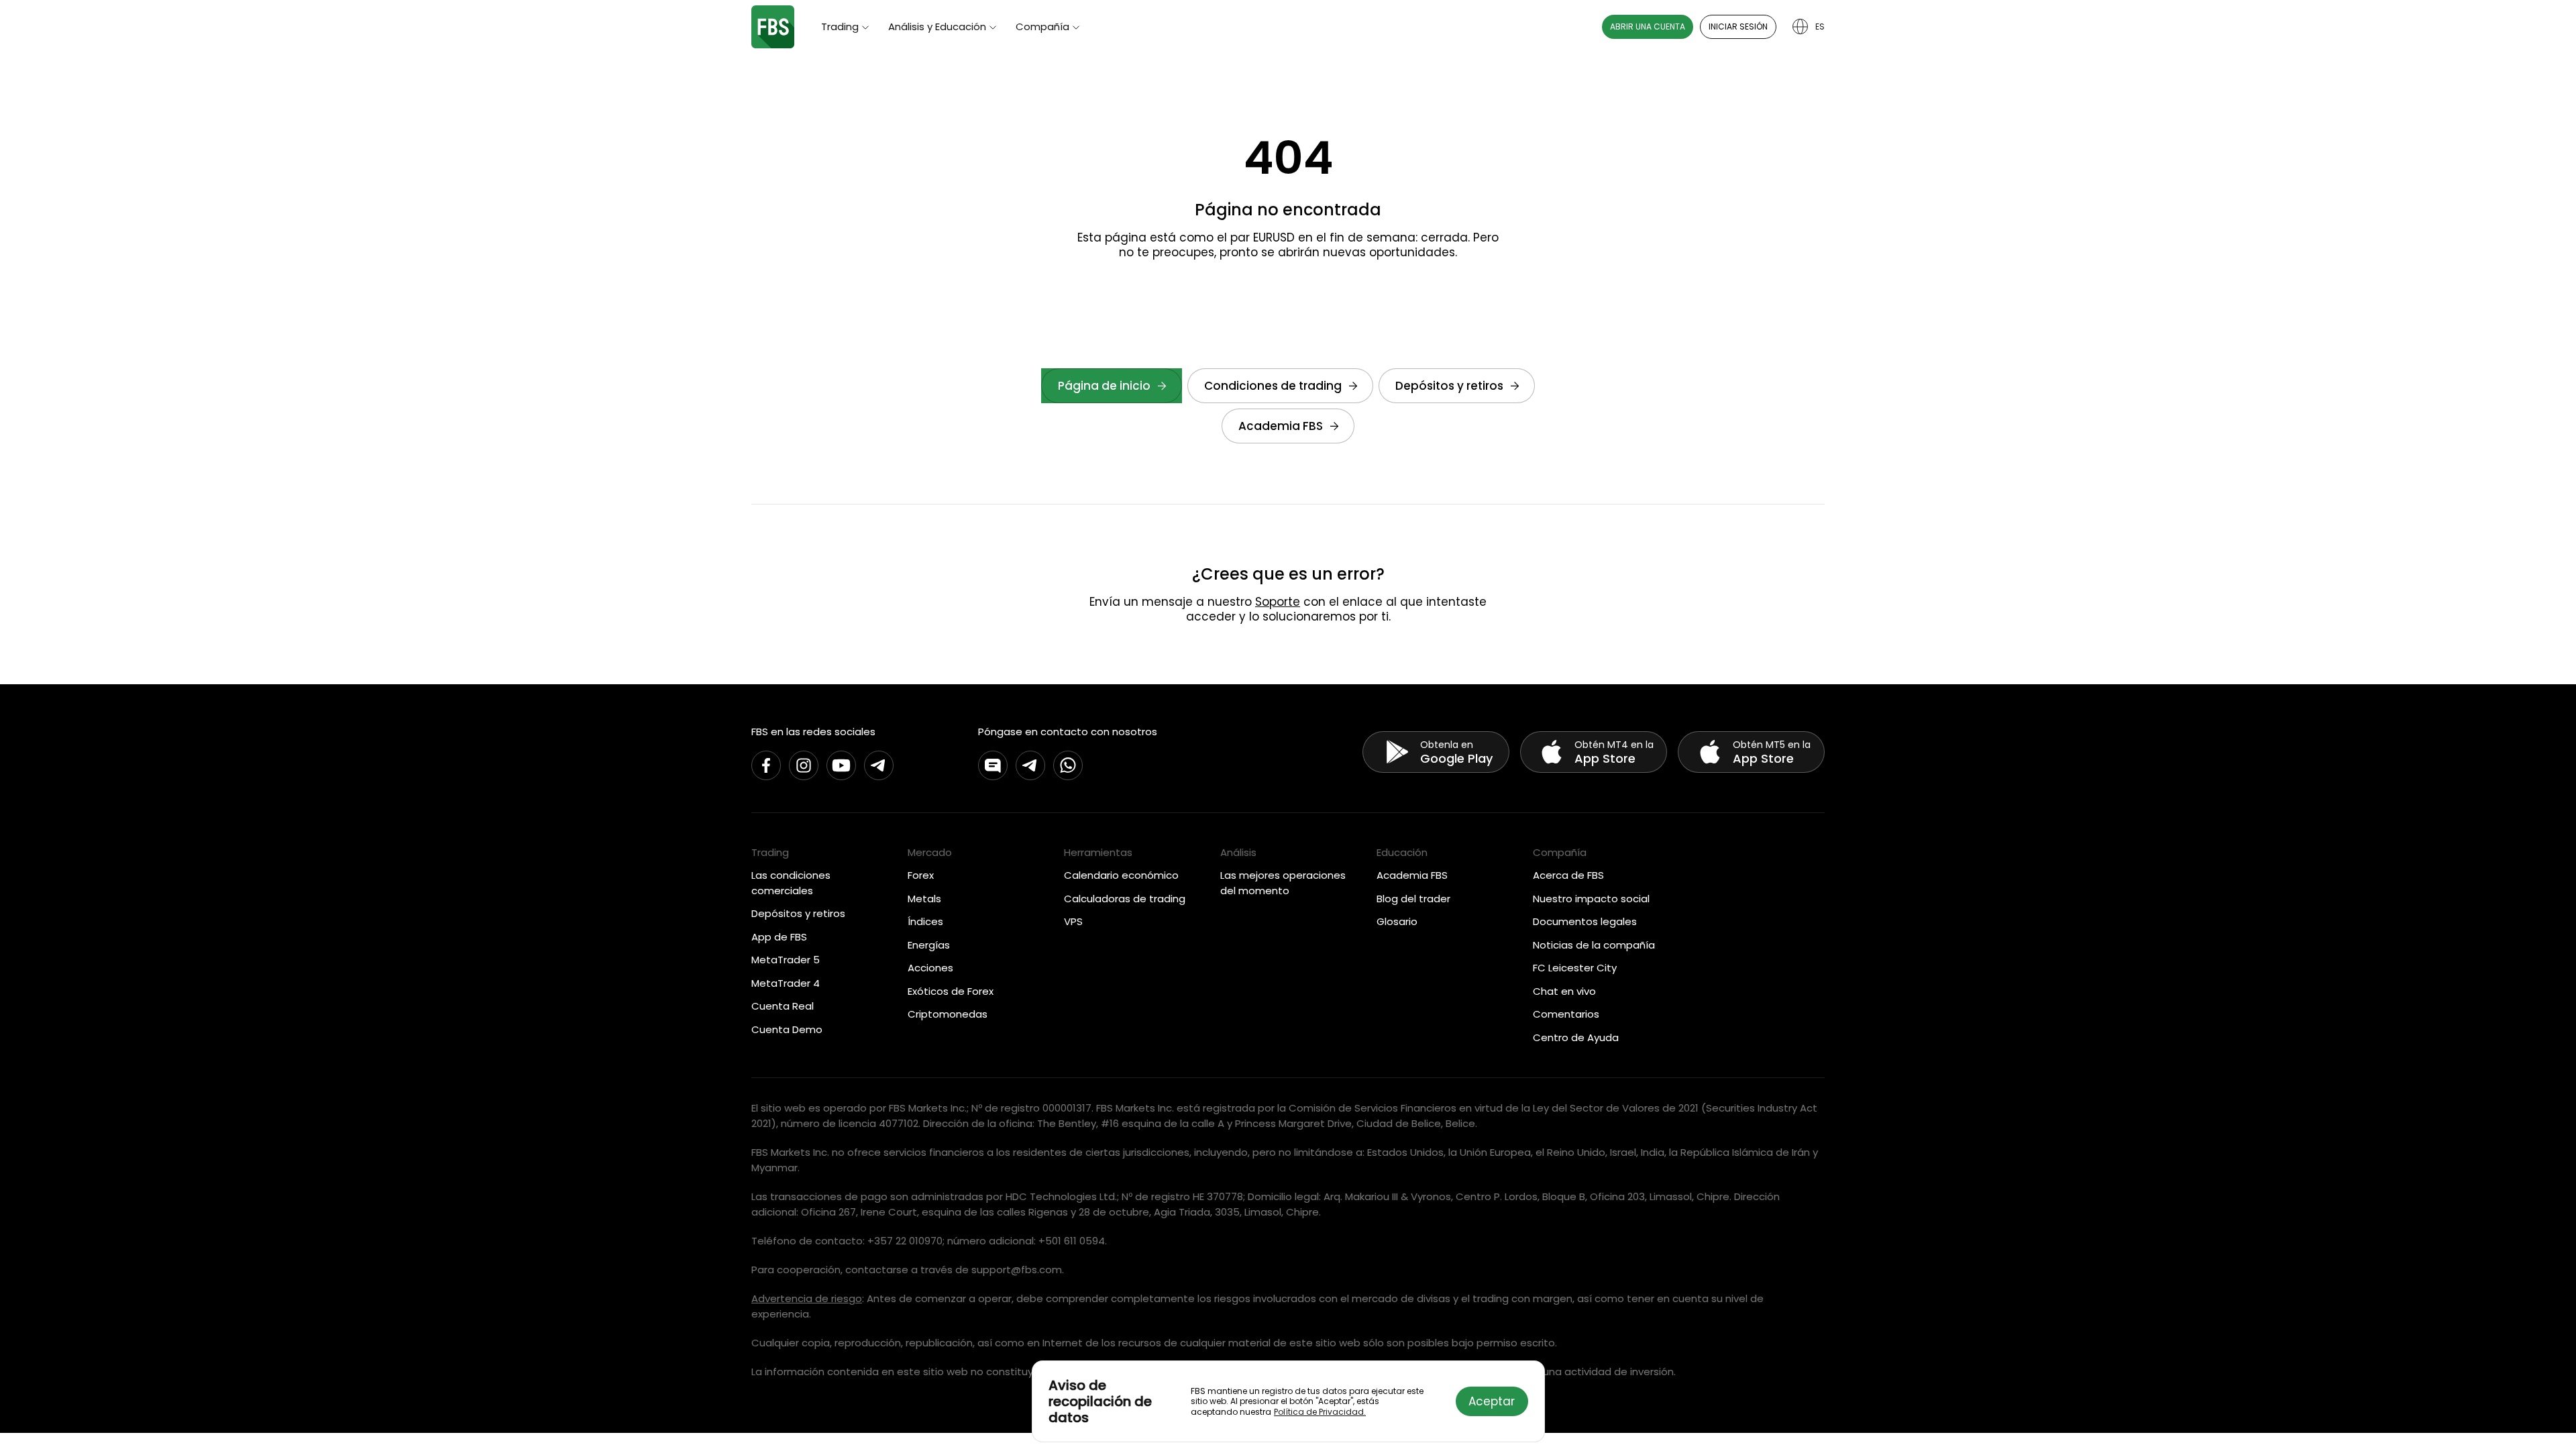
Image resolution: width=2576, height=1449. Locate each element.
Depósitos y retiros (1449, 386)
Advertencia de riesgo (807, 1298)
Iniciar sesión (1738, 26)
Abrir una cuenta (1648, 26)
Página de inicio (1104, 386)
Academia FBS (1281, 426)
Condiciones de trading (1273, 386)
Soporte (1278, 602)
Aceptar (1492, 1401)
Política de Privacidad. (1320, 1412)
